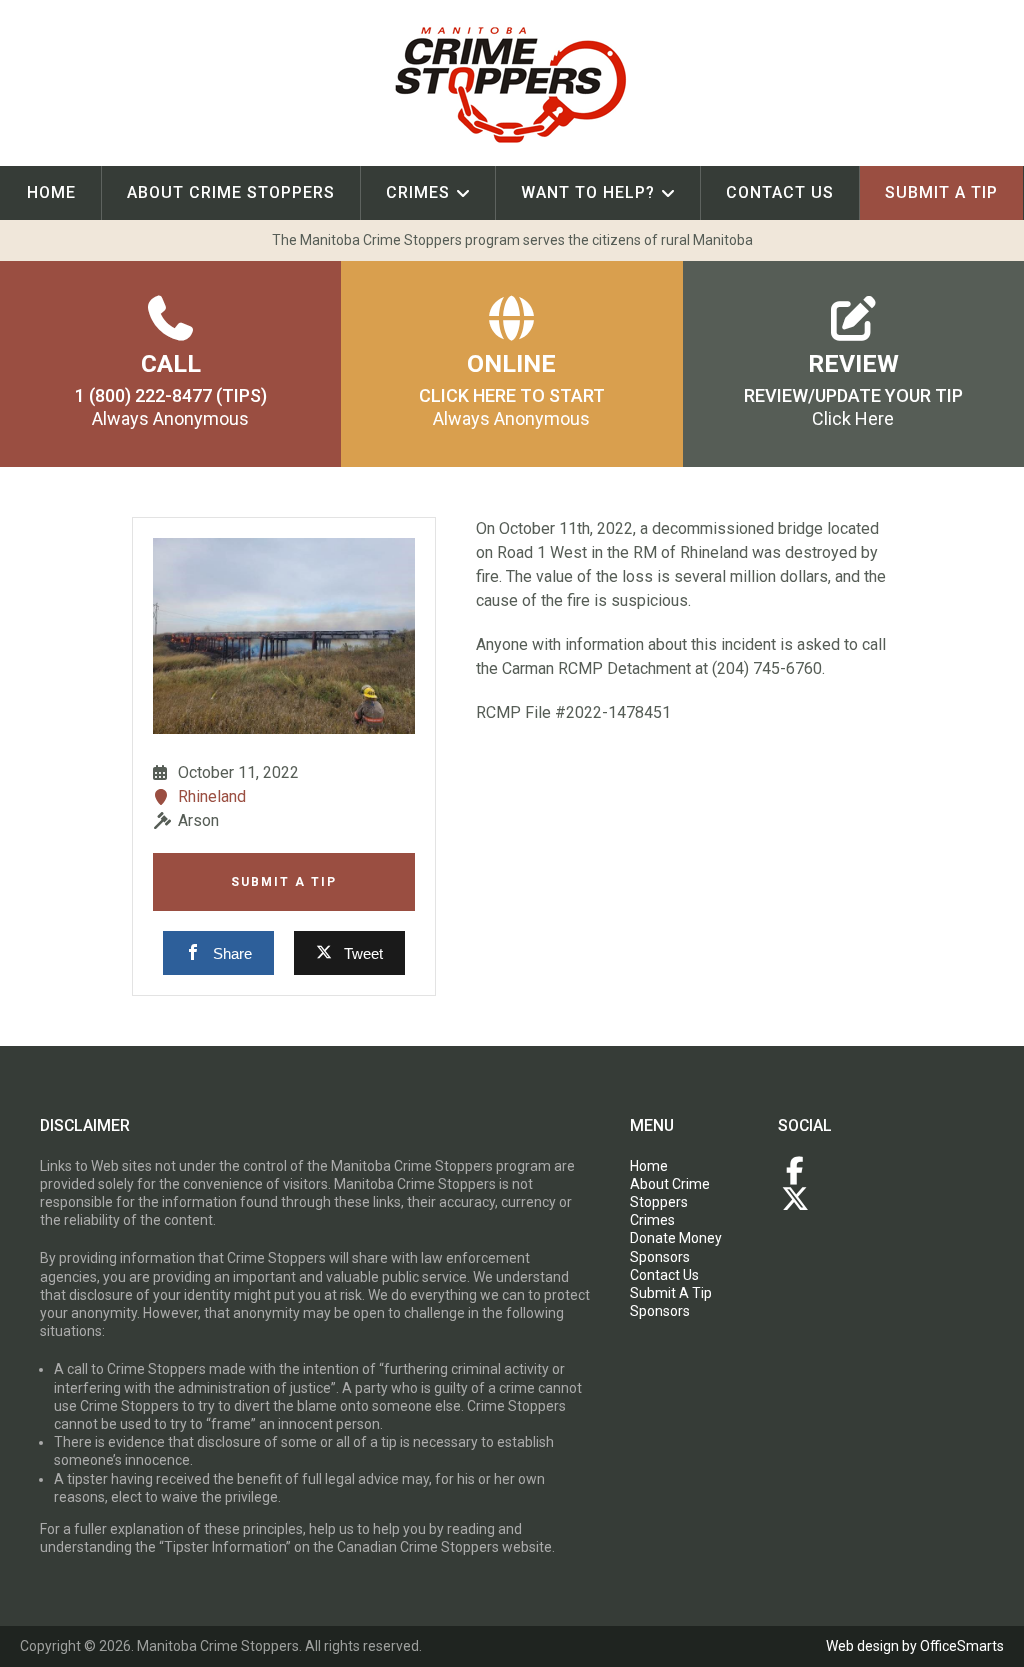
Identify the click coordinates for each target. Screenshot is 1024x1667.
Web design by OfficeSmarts (915, 1646)
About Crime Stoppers (231, 192)
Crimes (418, 192)
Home (51, 192)
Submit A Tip (284, 882)
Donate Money (676, 1238)
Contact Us (780, 192)
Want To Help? (588, 192)
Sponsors (660, 1257)
